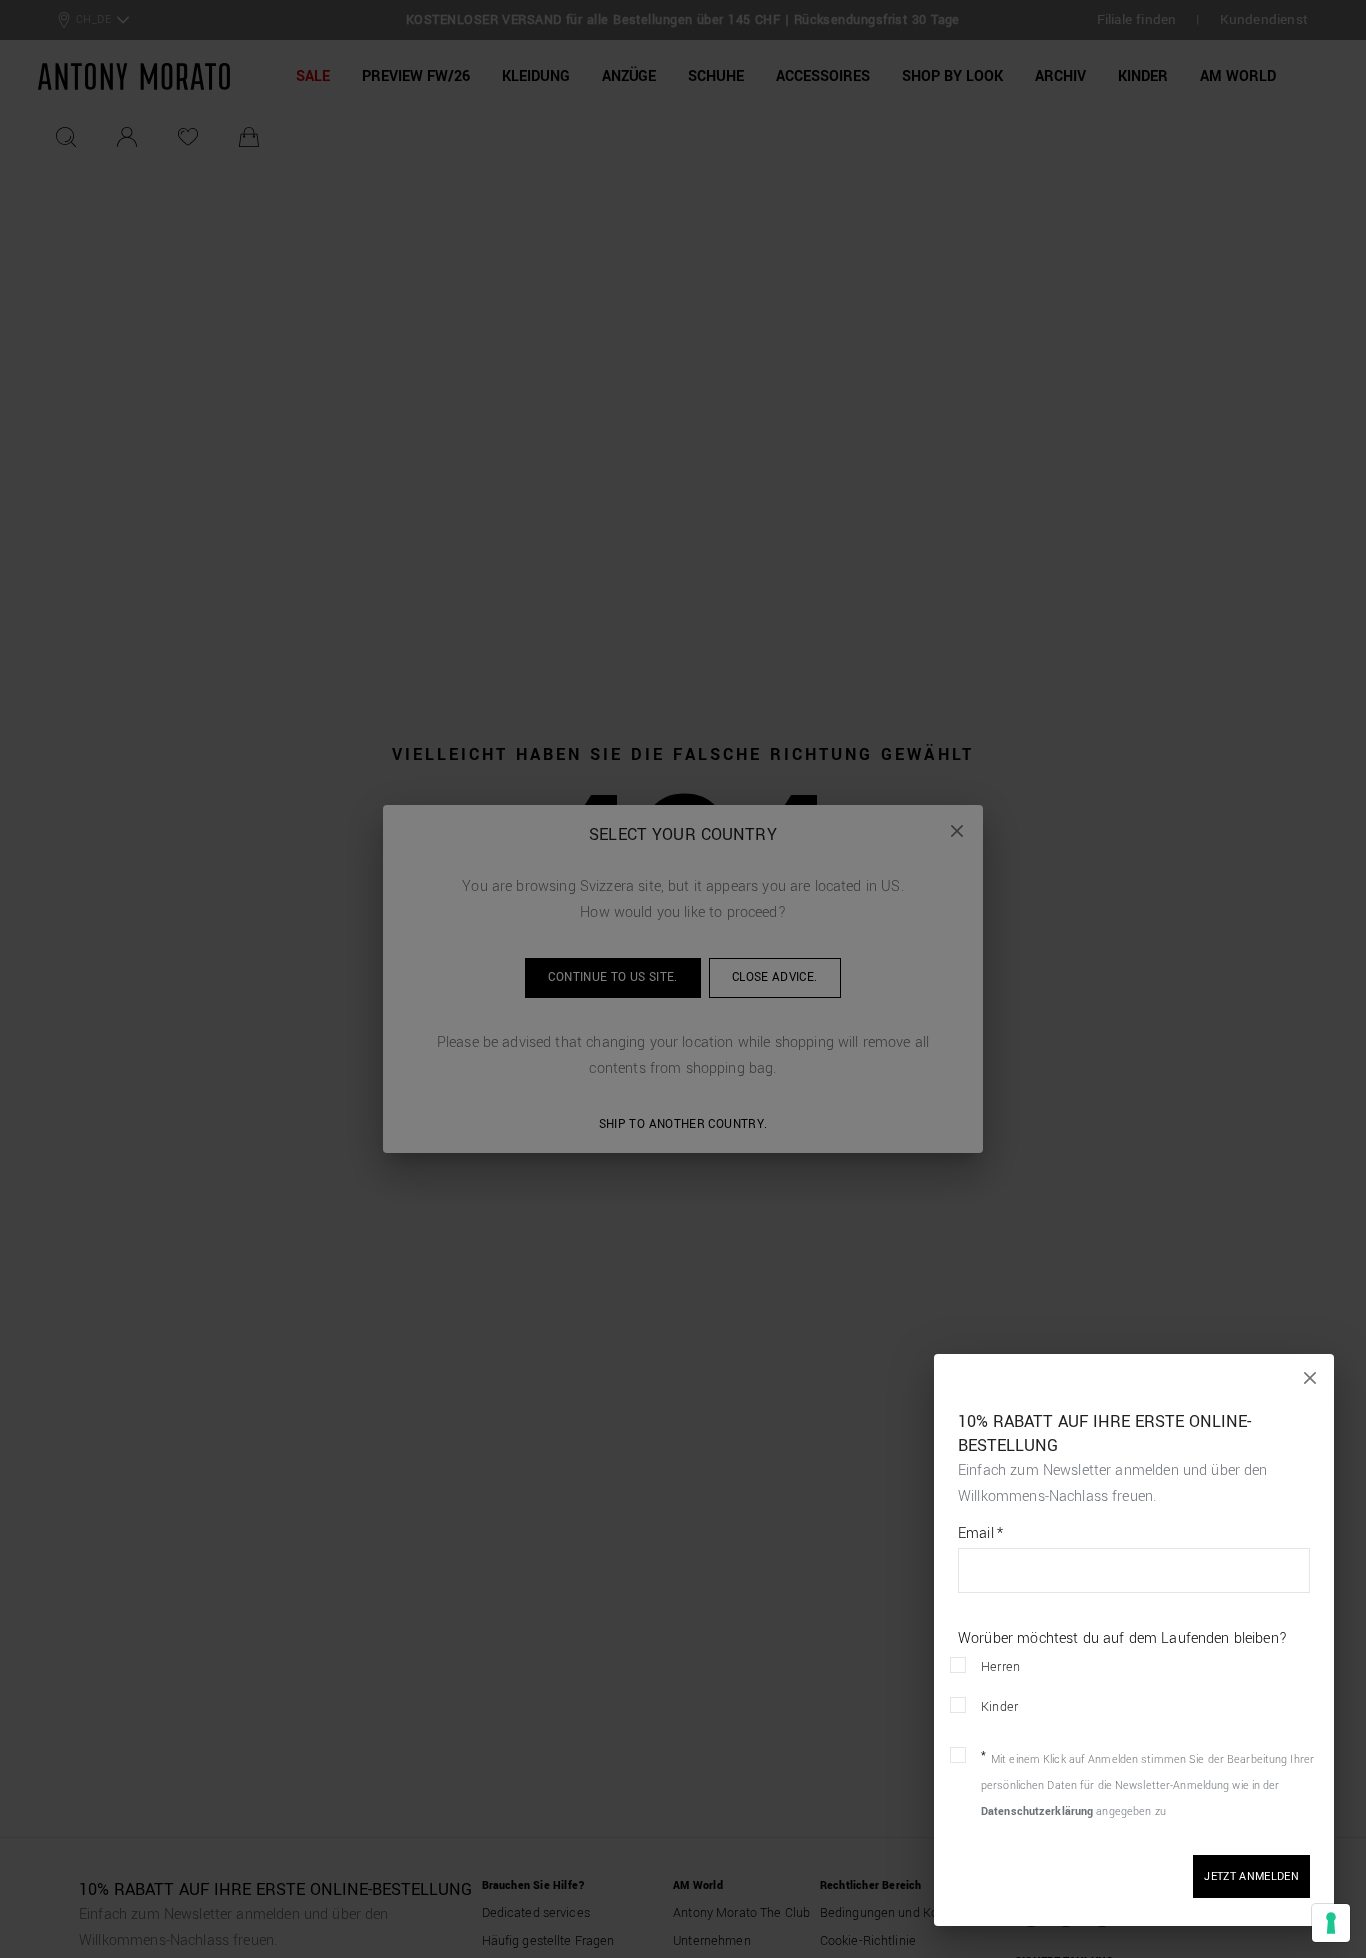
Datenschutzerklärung (1037, 1811)
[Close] (1310, 1378)
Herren (1000, 1667)
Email (980, 1534)
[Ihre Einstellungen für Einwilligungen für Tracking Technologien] (1331, 1923)
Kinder (999, 1707)
